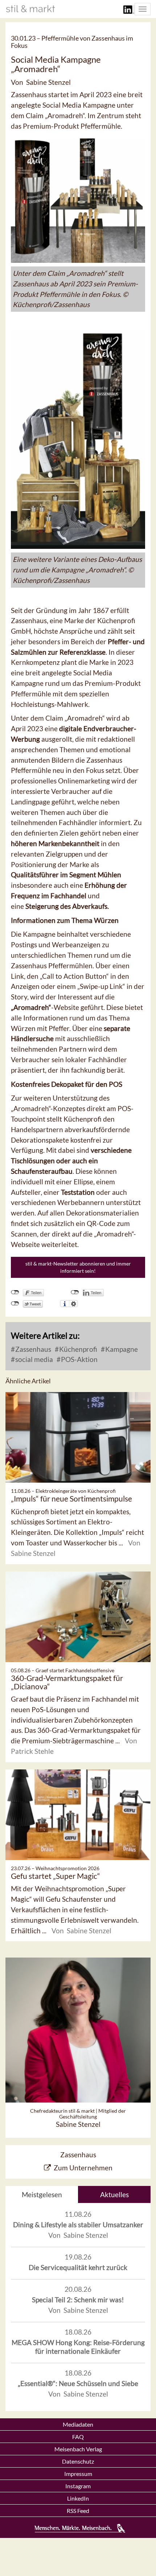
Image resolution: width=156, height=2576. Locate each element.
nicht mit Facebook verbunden (15, 1292)
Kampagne (121, 1349)
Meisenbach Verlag (78, 2449)
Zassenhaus (32, 1349)
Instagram (78, 2486)
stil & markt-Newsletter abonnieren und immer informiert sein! (78, 1267)
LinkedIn (78, 2498)
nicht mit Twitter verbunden (15, 1304)
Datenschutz (78, 2461)
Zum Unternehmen (83, 2168)
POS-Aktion (79, 1359)
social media (33, 1359)
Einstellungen (73, 1304)
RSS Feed (78, 2511)
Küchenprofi (77, 1349)
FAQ (78, 2437)
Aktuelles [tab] (114, 2194)
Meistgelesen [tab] (42, 2194)
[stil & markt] (30, 9)
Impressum (78, 2474)
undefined (75, 1292)
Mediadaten (78, 2424)
